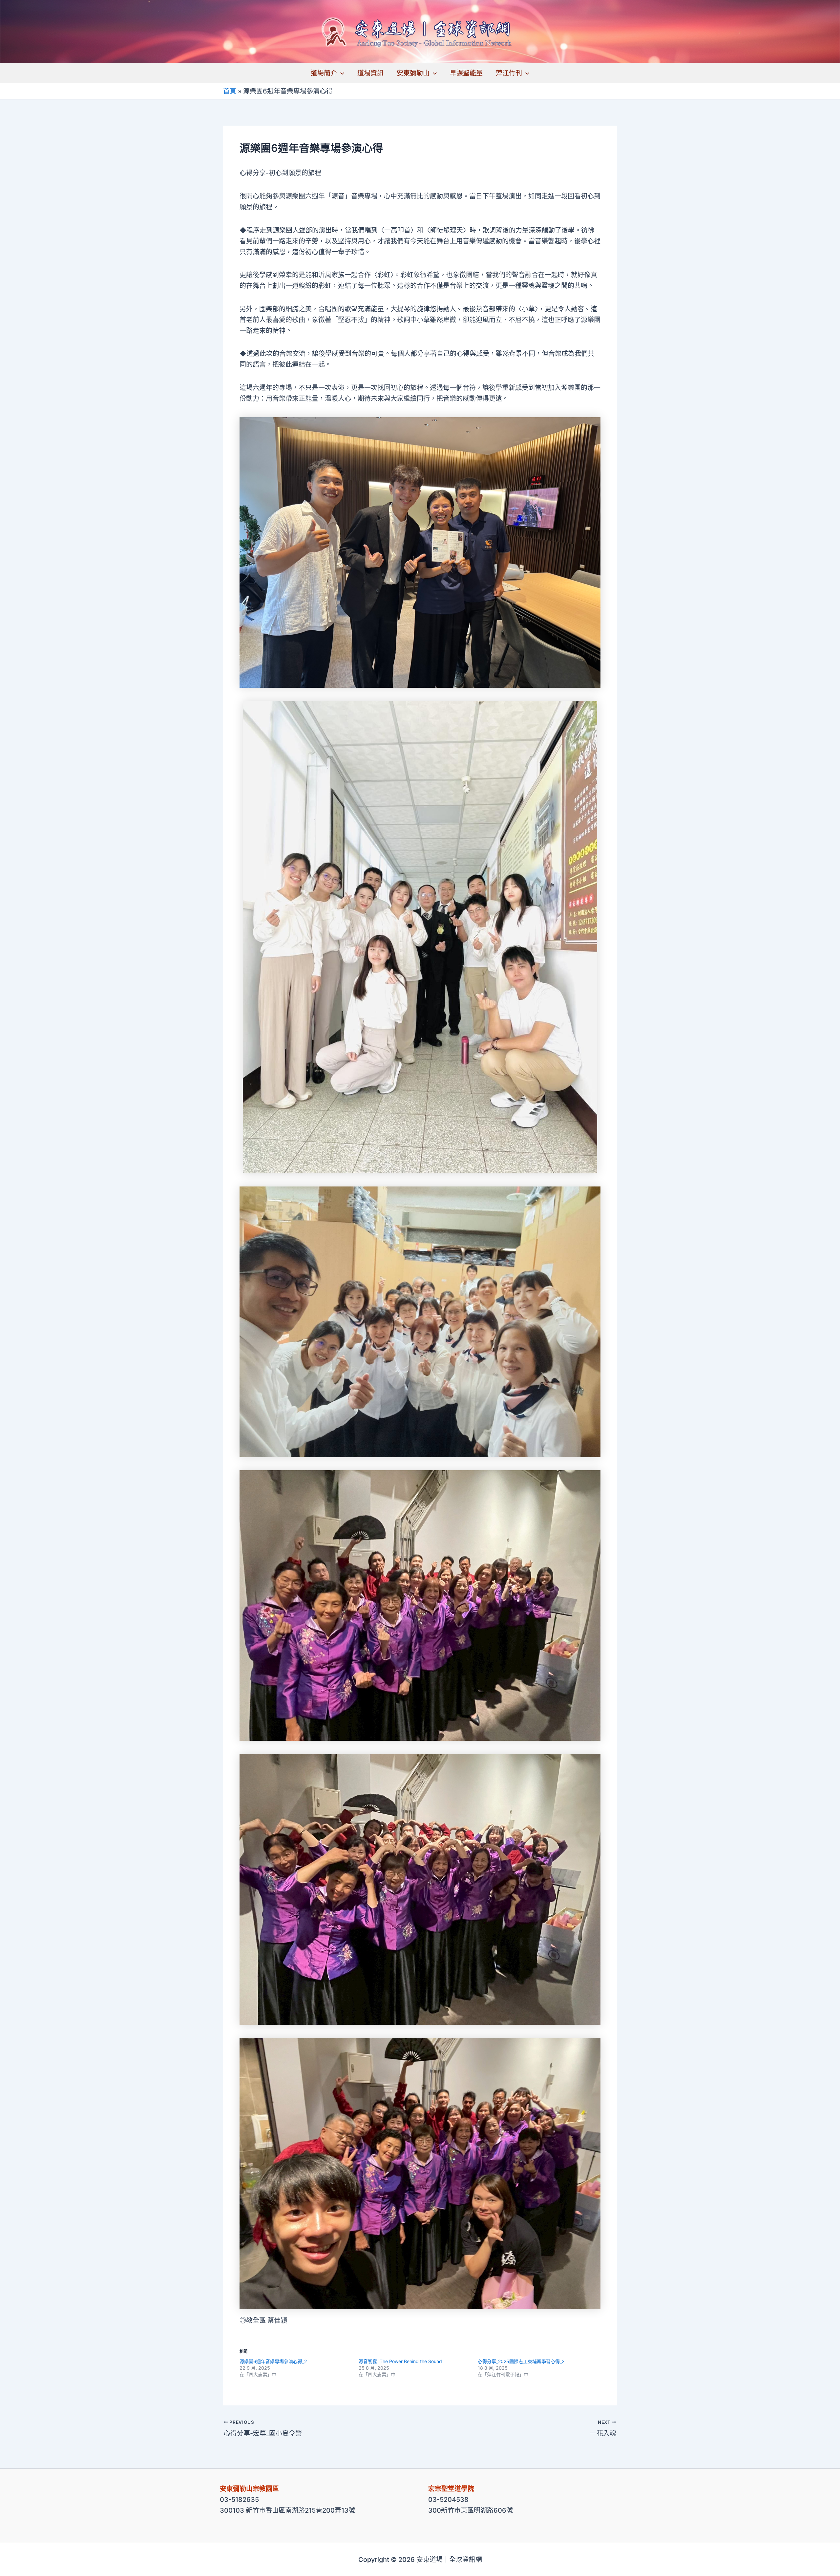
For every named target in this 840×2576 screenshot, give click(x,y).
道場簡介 (324, 73)
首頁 (230, 91)
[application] (341, 73)
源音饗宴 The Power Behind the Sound (400, 2361)
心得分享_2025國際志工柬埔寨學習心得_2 (521, 2361)
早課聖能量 (466, 73)
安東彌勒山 (413, 73)
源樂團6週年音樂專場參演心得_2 (273, 2361)
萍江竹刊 (509, 73)
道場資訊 (370, 73)
